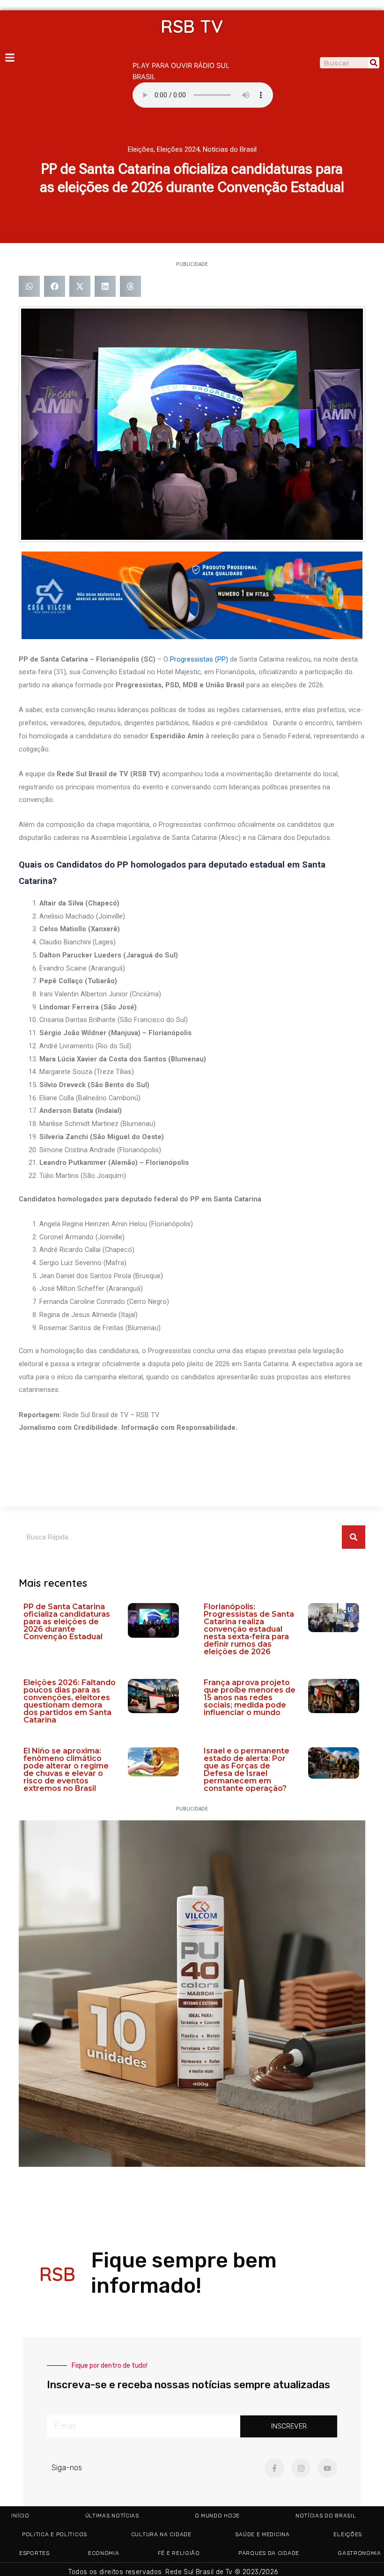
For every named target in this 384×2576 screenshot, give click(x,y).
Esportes (34, 2553)
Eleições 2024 (178, 149)
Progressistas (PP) (199, 659)
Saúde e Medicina (262, 2534)
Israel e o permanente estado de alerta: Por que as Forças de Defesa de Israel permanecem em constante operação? (247, 1770)
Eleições (141, 149)
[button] (29, 286)
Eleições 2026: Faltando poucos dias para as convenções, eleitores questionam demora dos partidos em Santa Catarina (70, 1701)
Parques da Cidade (269, 2553)
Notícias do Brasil (230, 149)
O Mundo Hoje (217, 2516)
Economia (104, 2553)
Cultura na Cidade (161, 2534)
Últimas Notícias (112, 2516)
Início (20, 2516)
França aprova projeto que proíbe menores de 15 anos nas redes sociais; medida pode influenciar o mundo (250, 1697)
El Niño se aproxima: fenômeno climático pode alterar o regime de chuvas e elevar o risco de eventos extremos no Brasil (66, 1770)
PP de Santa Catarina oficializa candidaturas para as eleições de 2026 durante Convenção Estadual (67, 1622)
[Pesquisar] (374, 63)
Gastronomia (359, 2553)
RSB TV (192, 26)
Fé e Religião (179, 2553)
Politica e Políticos (55, 2534)
